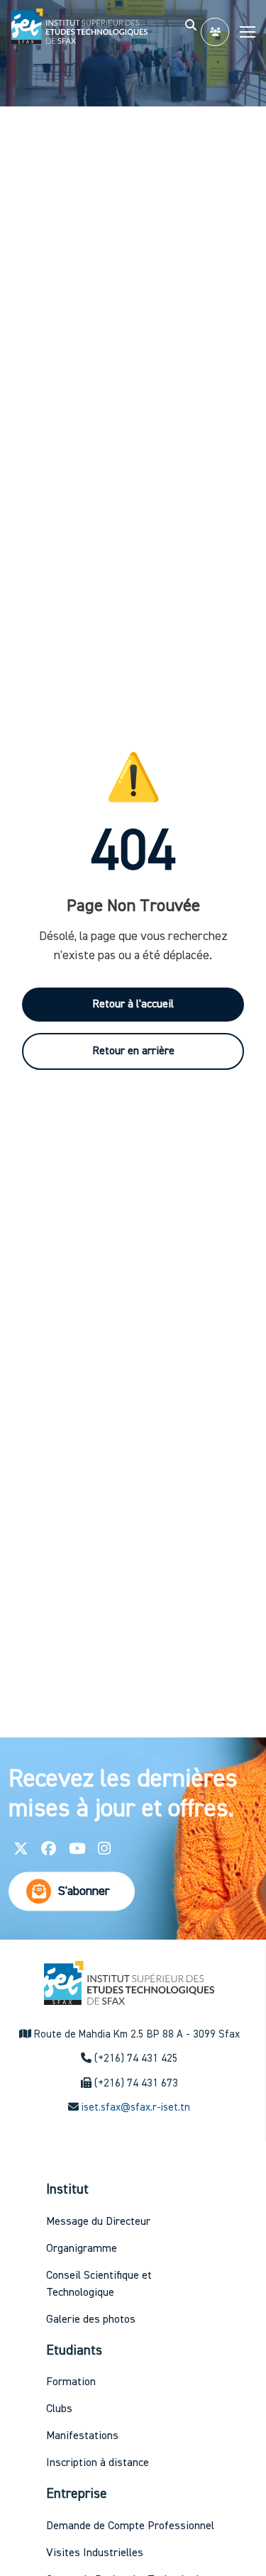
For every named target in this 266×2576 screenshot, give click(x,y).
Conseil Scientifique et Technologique (99, 2284)
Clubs (59, 2409)
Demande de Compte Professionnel (130, 2526)
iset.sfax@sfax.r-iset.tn (136, 2107)
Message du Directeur (98, 2222)
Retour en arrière (133, 1051)
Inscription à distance (98, 2463)
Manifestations (82, 2436)
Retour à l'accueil (133, 1005)
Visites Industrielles (95, 2553)
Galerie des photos (91, 2320)
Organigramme (82, 2249)
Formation (71, 2382)
